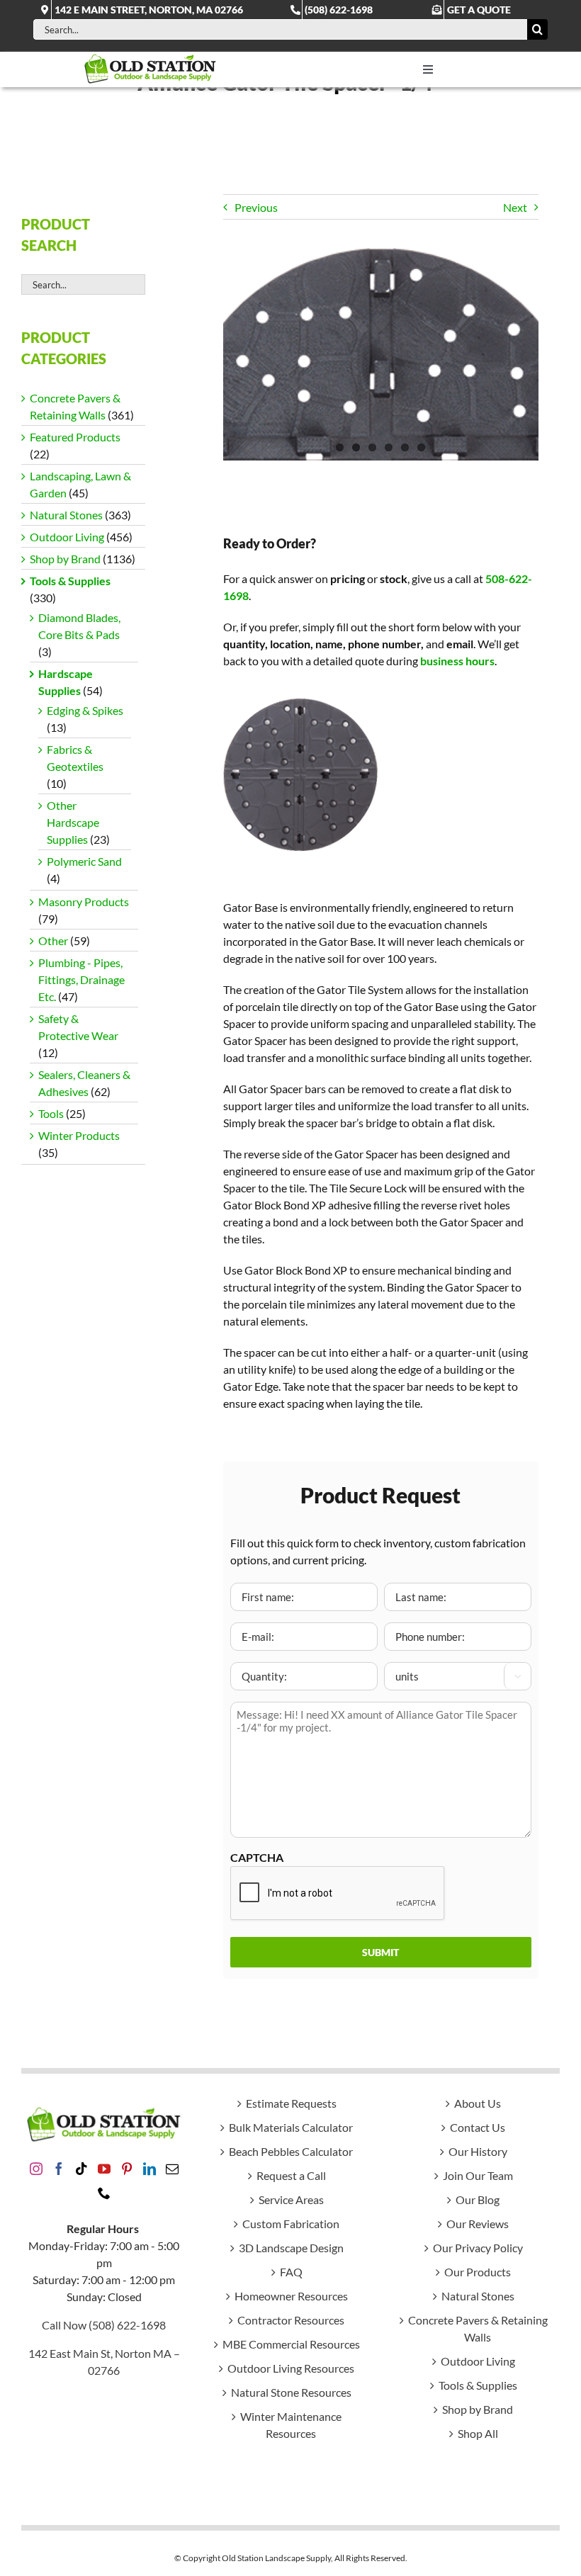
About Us (478, 2103)
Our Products (478, 2272)
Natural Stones (66, 515)
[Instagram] (36, 2169)
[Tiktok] (81, 2169)
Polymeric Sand (84, 861)
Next (515, 207)
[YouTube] (104, 2169)
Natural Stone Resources (291, 2392)
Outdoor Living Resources (291, 2368)
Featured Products (75, 437)
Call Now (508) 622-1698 (104, 2325)
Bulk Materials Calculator (291, 2127)
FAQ (291, 2272)
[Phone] (104, 2193)
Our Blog (478, 2199)
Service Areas (291, 2199)
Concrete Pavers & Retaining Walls (478, 2328)
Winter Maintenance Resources (291, 2425)
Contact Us (478, 2127)
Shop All (478, 2433)
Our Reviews (478, 2224)
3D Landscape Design (291, 2248)
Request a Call (291, 2175)
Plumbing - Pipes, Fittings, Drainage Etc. (81, 979)
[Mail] (172, 2169)
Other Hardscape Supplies (73, 822)
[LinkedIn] (150, 2169)
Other (53, 940)
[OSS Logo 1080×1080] (150, 57)
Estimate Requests (291, 2103)
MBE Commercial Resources (291, 2344)
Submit (380, 1952)
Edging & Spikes (85, 710)
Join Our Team (478, 2175)
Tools (51, 1113)
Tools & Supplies (70, 581)
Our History (478, 2151)
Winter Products (79, 1135)
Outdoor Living (67, 537)
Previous (256, 207)
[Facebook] (59, 2169)
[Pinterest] (127, 2169)
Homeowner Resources (291, 2296)
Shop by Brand (65, 559)
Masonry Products (84, 902)
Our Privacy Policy (478, 2248)
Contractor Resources (291, 2320)
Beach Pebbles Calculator (291, 2151)
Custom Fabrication (291, 2224)
